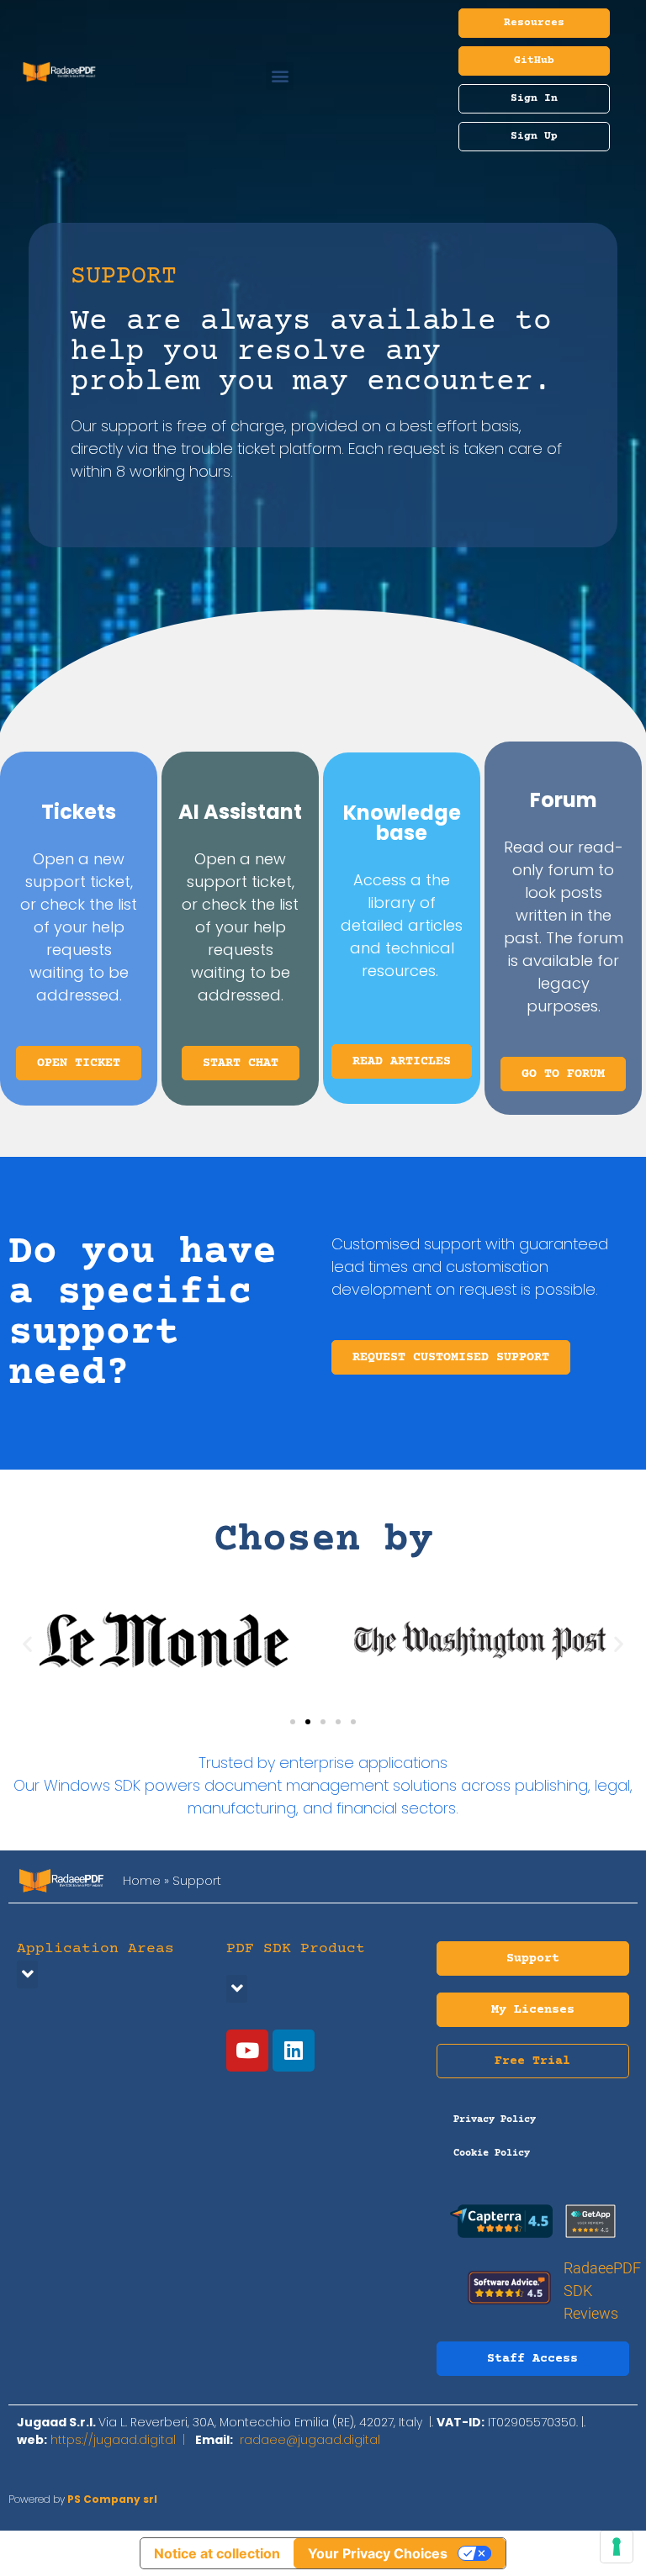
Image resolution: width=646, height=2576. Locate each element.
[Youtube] (247, 2051)
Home (142, 1880)
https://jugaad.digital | (123, 2440)
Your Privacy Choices (378, 2553)
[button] (280, 76)
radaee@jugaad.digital (310, 2440)
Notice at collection (217, 2553)
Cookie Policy (492, 2154)
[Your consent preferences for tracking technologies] (617, 2547)
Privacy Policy (495, 2120)
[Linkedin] (294, 2051)
